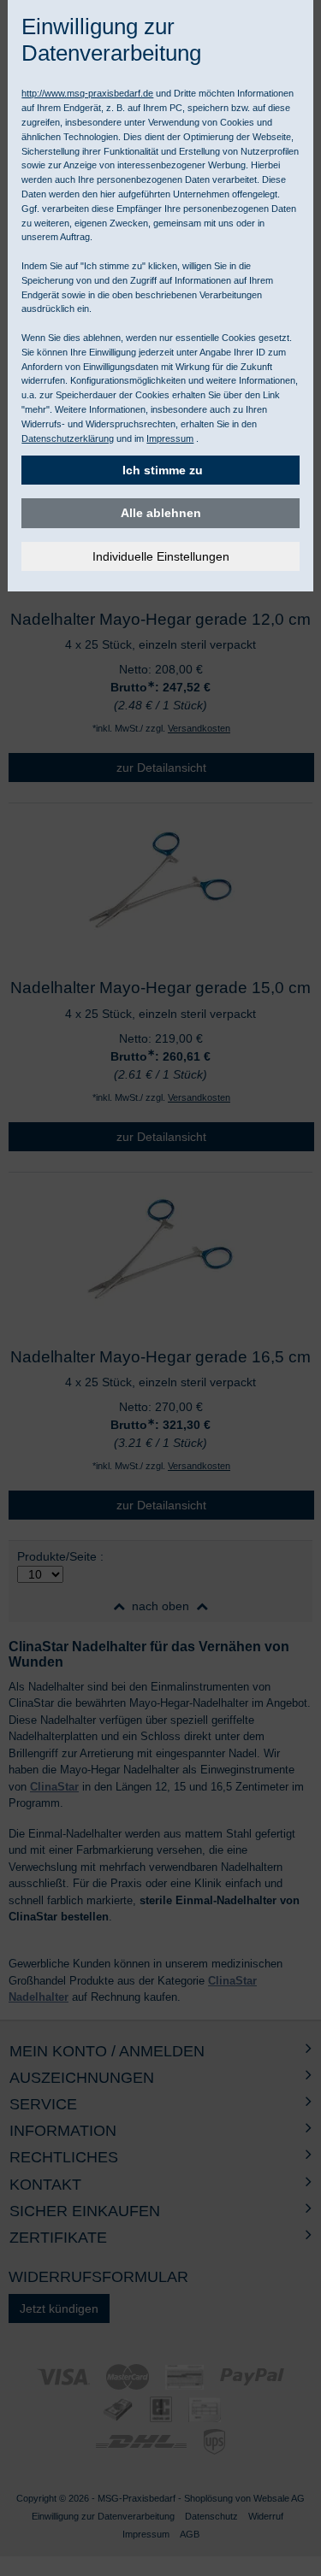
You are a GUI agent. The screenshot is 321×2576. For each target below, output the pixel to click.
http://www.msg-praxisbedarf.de (87, 93)
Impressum (170, 438)
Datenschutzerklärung (68, 438)
